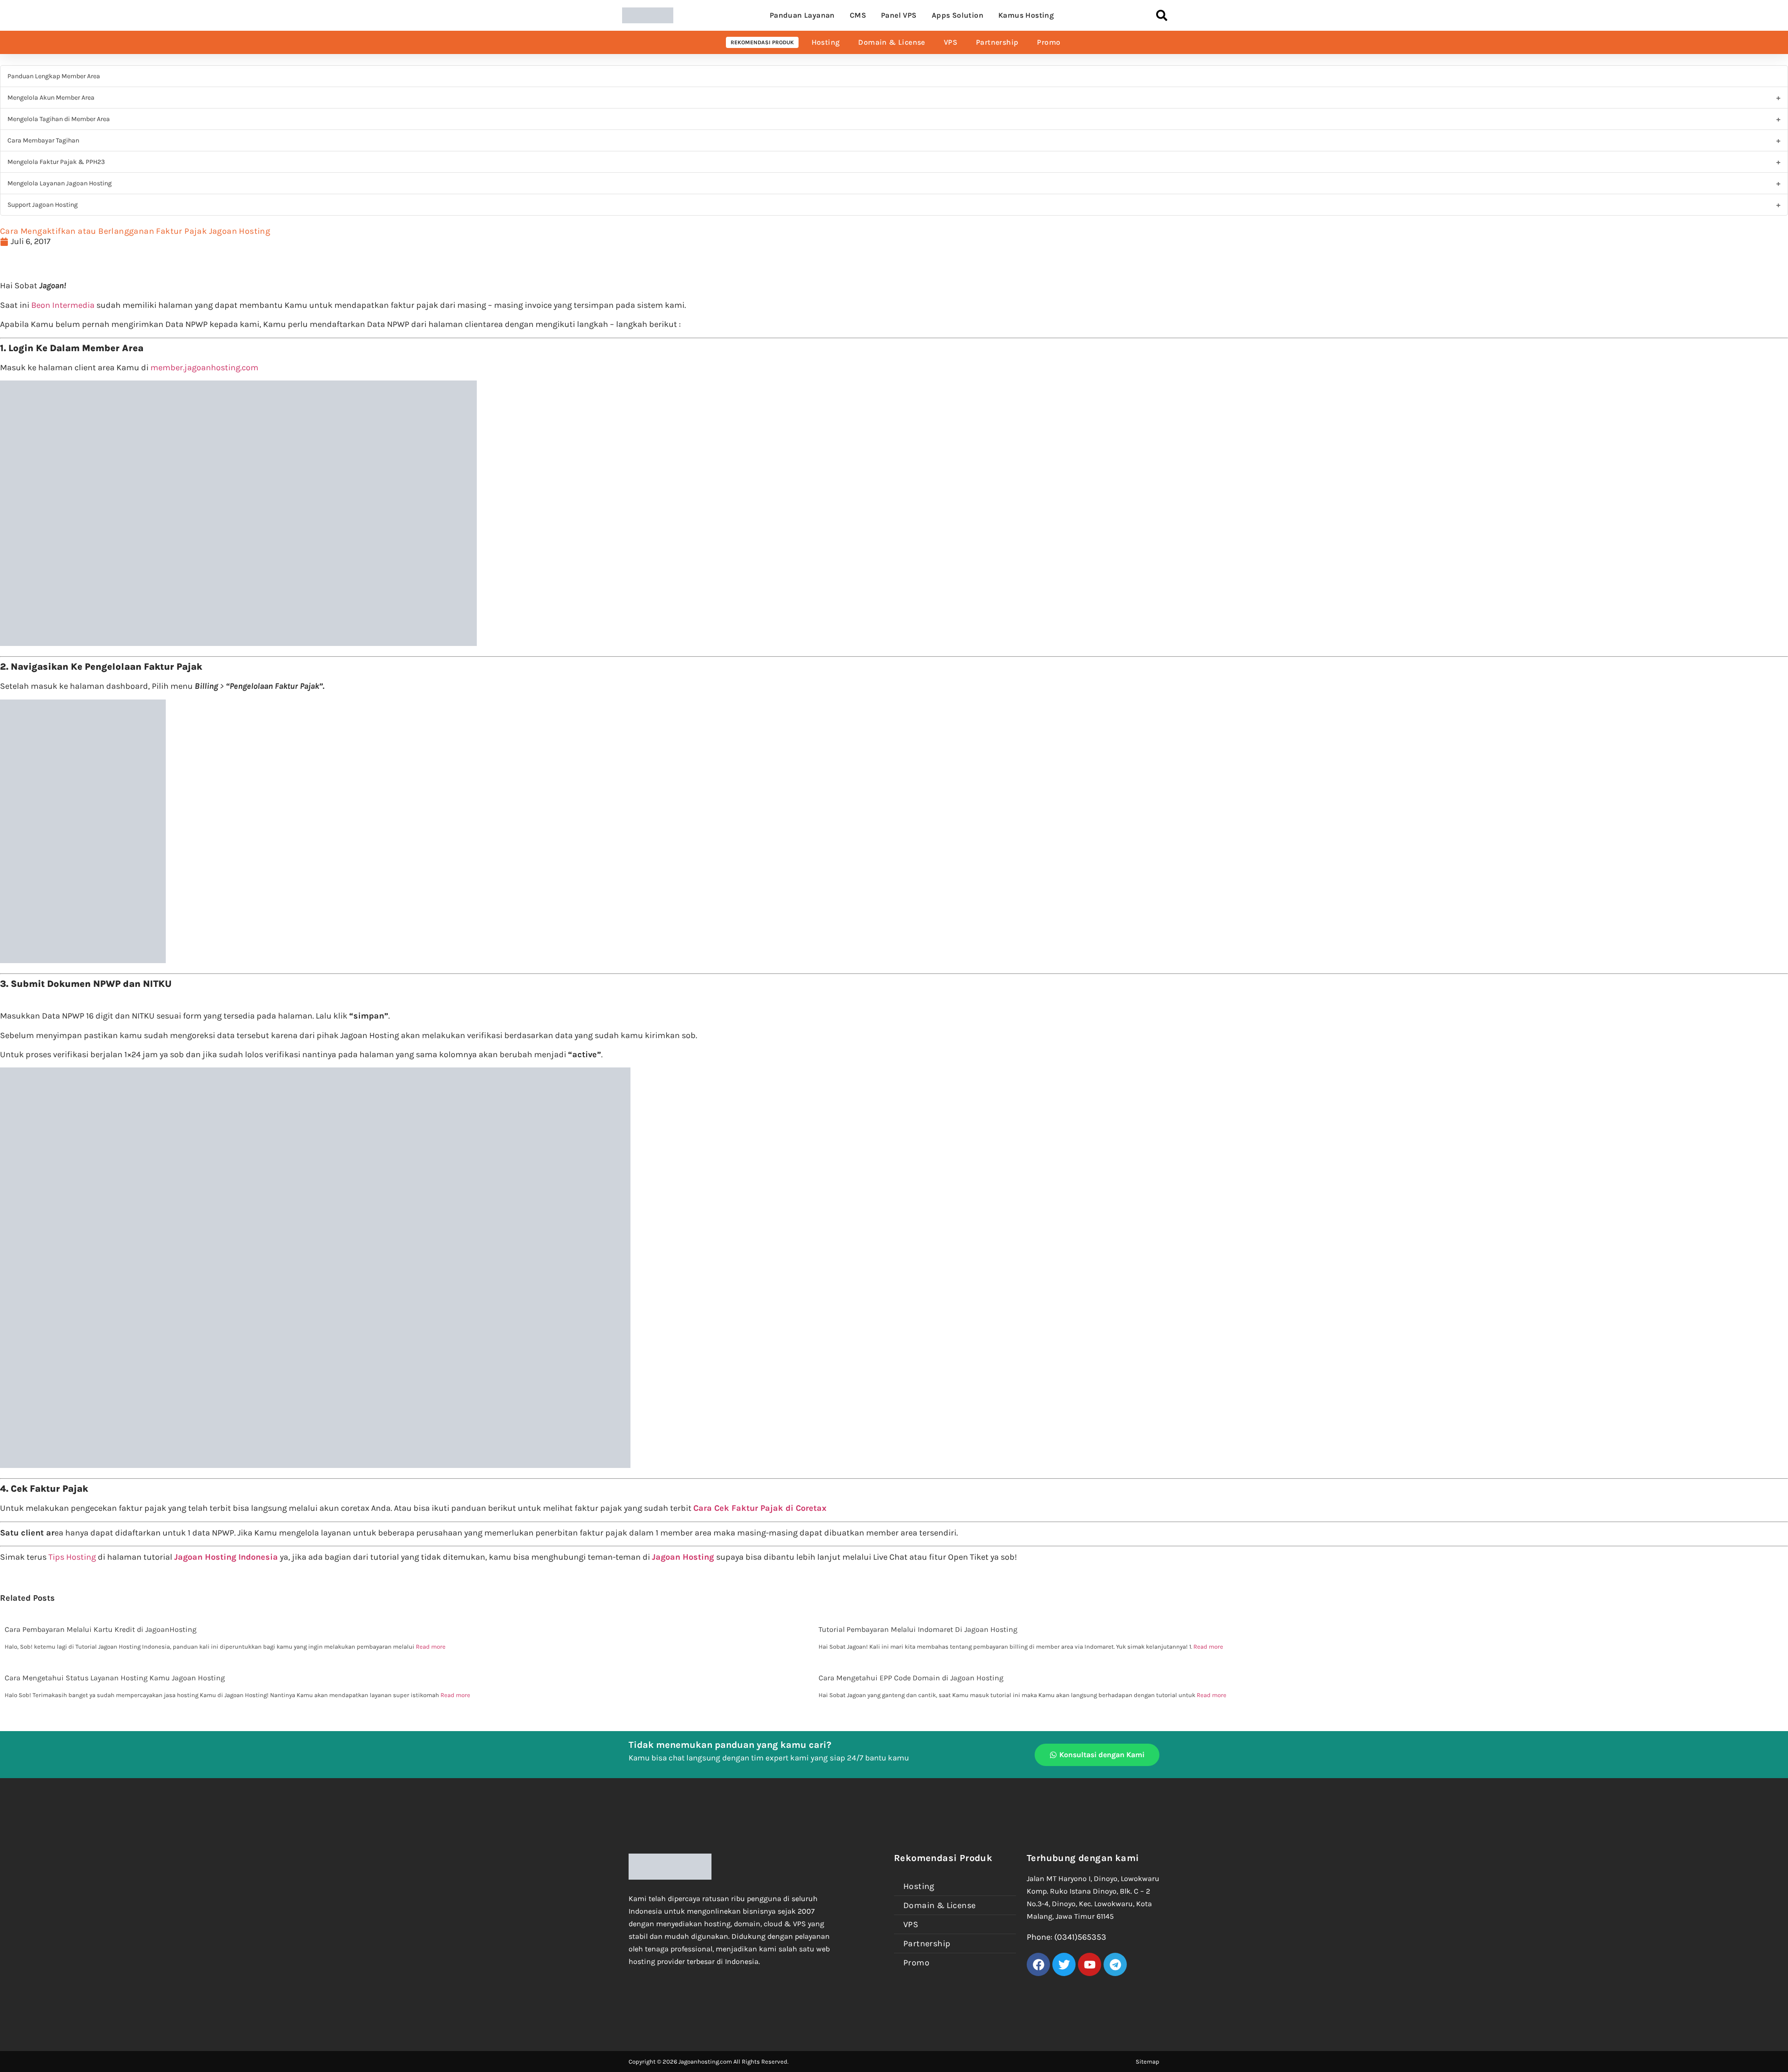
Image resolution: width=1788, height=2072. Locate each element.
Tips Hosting (72, 1557)
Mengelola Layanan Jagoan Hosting (60, 183)
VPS (951, 42)
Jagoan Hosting (684, 1557)
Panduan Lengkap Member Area (54, 76)
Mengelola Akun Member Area (51, 98)
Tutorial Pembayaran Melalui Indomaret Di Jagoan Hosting (918, 1629)
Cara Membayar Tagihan (43, 140)
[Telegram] (1115, 1964)
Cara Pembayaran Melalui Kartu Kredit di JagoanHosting (101, 1629)
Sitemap (1148, 2062)
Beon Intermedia (63, 305)
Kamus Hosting (1026, 15)
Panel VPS (899, 15)
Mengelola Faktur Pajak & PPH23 (56, 162)
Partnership (997, 42)
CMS (858, 15)
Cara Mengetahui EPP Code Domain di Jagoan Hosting (911, 1678)
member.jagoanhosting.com (204, 367)
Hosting (826, 42)
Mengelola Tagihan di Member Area (59, 119)
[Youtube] (1090, 1964)
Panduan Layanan (802, 15)
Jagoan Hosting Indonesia (226, 1557)
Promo (1049, 42)
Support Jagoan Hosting (43, 205)
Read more (431, 1647)
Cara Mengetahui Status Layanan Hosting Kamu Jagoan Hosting (115, 1678)
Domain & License (891, 42)
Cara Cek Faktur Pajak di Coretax (760, 1508)
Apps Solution (958, 15)
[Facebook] (1038, 1964)
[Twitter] (1064, 1964)
